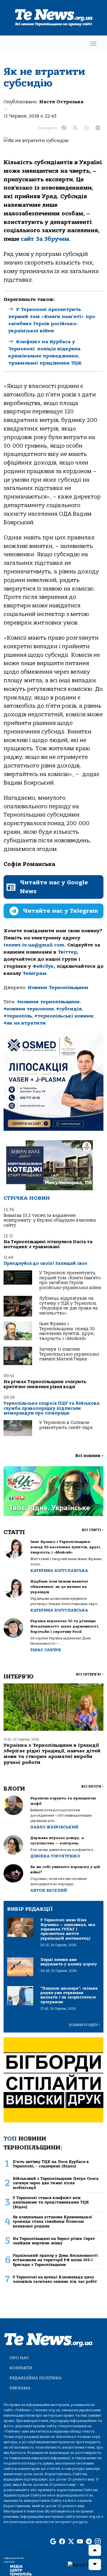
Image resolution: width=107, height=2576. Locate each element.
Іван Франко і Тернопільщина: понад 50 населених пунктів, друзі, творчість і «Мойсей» (67, 1331)
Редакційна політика (36, 2378)
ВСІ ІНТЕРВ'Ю (90, 1674)
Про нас (19, 2358)
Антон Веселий (49, 1890)
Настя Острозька (61, 102)
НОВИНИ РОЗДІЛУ (84, 2025)
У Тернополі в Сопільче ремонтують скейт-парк (66, 1425)
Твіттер (67, 952)
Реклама (20, 2388)
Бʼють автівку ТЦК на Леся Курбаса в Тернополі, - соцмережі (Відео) (51, 2164)
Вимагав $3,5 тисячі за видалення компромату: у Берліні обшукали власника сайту (50, 1220)
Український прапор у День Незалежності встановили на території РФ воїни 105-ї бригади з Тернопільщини (55, 2260)
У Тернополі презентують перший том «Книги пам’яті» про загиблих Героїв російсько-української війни (70, 1280)
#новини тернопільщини (48, 1002)
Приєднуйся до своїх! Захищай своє (45, 1263)
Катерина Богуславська (59, 1571)
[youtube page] (80, 2542)
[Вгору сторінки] (95, 2550)
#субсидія (69, 1009)
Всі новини (89, 1456)
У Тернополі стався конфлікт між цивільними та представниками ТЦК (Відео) (51, 2202)
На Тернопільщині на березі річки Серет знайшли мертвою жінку (54, 2241)
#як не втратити (25, 1023)
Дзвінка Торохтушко (55, 1856)
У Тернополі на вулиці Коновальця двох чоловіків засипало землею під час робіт (55, 2279)
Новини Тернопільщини (58, 988)
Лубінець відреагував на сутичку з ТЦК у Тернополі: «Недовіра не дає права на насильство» (68, 1306)
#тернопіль (18, 1016)
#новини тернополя (29, 1009)
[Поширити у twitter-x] (75, 128)
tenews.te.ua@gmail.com (34, 945)
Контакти (21, 2368)
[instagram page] (98, 2542)
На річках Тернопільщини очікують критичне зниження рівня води (45, 1384)
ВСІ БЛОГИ (92, 1787)
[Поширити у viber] (86, 128)
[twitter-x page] (71, 2542)
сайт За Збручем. (46, 239)
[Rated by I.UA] (85, 2565)
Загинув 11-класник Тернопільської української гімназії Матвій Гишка (69, 1354)
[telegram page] (89, 2542)
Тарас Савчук (46, 1650)
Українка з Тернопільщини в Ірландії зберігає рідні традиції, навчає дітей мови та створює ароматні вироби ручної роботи (52, 1754)
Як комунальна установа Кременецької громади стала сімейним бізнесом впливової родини (52, 2222)
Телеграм (34, 973)
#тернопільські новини (64, 1016)
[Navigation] (93, 44)
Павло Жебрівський (54, 1827)
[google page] (53, 2542)
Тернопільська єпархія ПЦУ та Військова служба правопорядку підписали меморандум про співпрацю (51, 1408)
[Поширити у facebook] (64, 128)
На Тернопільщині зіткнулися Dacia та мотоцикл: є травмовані (48, 1244)
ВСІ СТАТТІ (93, 1530)
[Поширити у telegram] (98, 128)
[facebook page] (62, 2542)
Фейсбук (43, 966)
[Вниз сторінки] (95, 2564)
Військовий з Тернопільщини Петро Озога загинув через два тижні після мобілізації (56, 2183)
